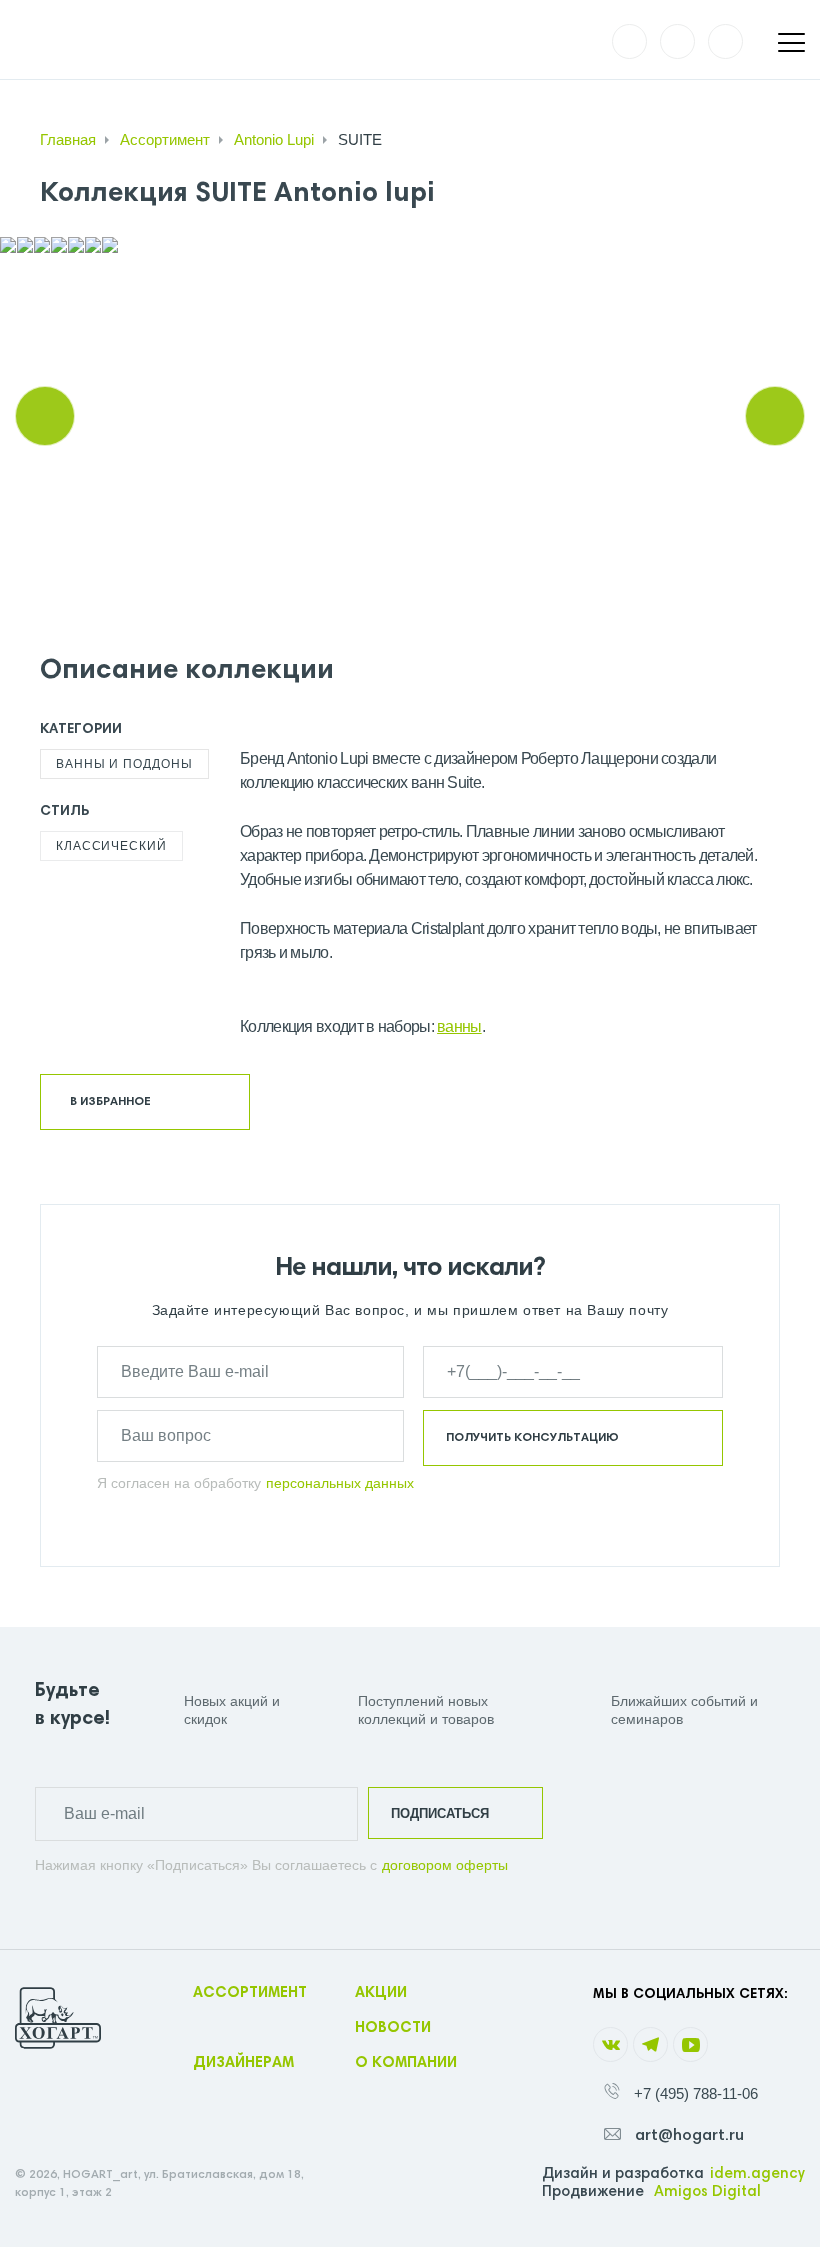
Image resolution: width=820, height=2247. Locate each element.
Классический (111, 846)
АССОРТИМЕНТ (250, 1993)
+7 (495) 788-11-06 (696, 2093)
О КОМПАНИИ (406, 2063)
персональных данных (340, 1483)
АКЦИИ (381, 1993)
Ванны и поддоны (124, 764)
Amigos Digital (707, 2192)
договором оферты (445, 1865)
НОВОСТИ (393, 2028)
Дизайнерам (243, 2063)
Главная (68, 139)
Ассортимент (165, 139)
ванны (459, 1026)
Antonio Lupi (274, 139)
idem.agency (757, 2174)
